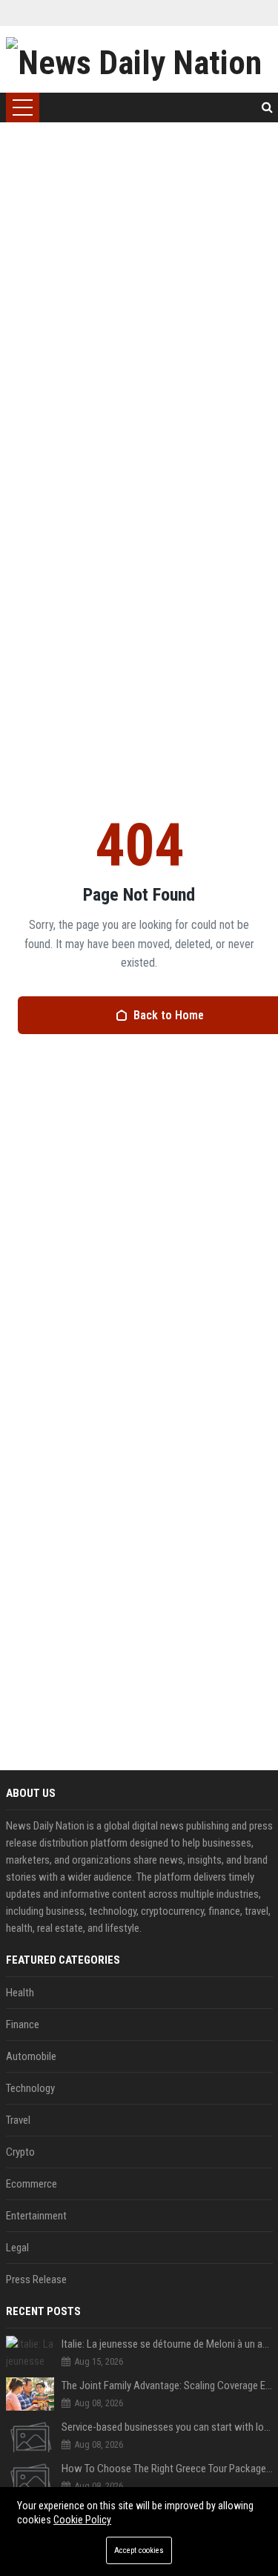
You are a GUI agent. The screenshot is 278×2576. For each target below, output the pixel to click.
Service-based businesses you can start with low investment (167, 2427)
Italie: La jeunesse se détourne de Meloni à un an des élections (167, 2344)
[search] (267, 107)
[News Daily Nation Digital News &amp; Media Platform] (139, 59)
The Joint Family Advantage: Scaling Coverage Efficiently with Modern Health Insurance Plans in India (167, 2385)
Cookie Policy (82, 2520)
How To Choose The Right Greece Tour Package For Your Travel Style (167, 2469)
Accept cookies (139, 2550)
